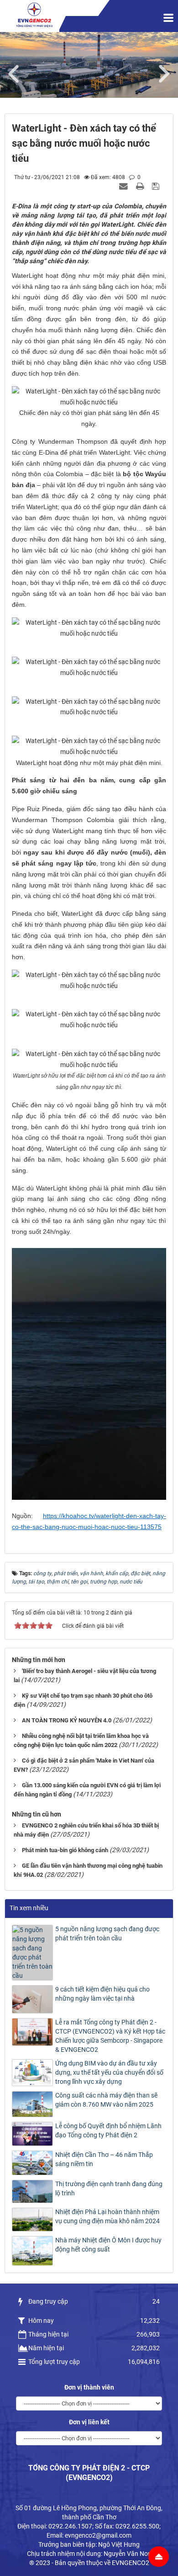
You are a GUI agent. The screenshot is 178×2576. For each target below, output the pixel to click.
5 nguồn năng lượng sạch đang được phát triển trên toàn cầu (107, 1933)
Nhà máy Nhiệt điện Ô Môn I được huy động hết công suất (108, 2245)
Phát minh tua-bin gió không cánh (65, 1850)
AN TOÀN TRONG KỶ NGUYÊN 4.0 (67, 1720)
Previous (18, 72)
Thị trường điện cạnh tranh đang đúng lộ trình (109, 2188)
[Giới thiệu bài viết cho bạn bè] (125, 186)
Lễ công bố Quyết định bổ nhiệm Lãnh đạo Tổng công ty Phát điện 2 (108, 2130)
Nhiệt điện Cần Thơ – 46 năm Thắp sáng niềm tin (104, 2159)
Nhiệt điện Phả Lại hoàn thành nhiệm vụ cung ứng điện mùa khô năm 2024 (107, 2216)
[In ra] (141, 186)
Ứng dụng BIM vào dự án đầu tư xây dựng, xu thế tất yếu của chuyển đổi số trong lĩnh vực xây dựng (109, 2072)
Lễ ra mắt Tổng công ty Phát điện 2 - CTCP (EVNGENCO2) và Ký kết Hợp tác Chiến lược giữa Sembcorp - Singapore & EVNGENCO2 (110, 2036)
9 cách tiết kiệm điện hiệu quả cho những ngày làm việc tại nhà (102, 1994)
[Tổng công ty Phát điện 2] (34, 15)
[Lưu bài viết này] (157, 186)
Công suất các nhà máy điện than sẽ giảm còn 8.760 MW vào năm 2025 (106, 2100)
